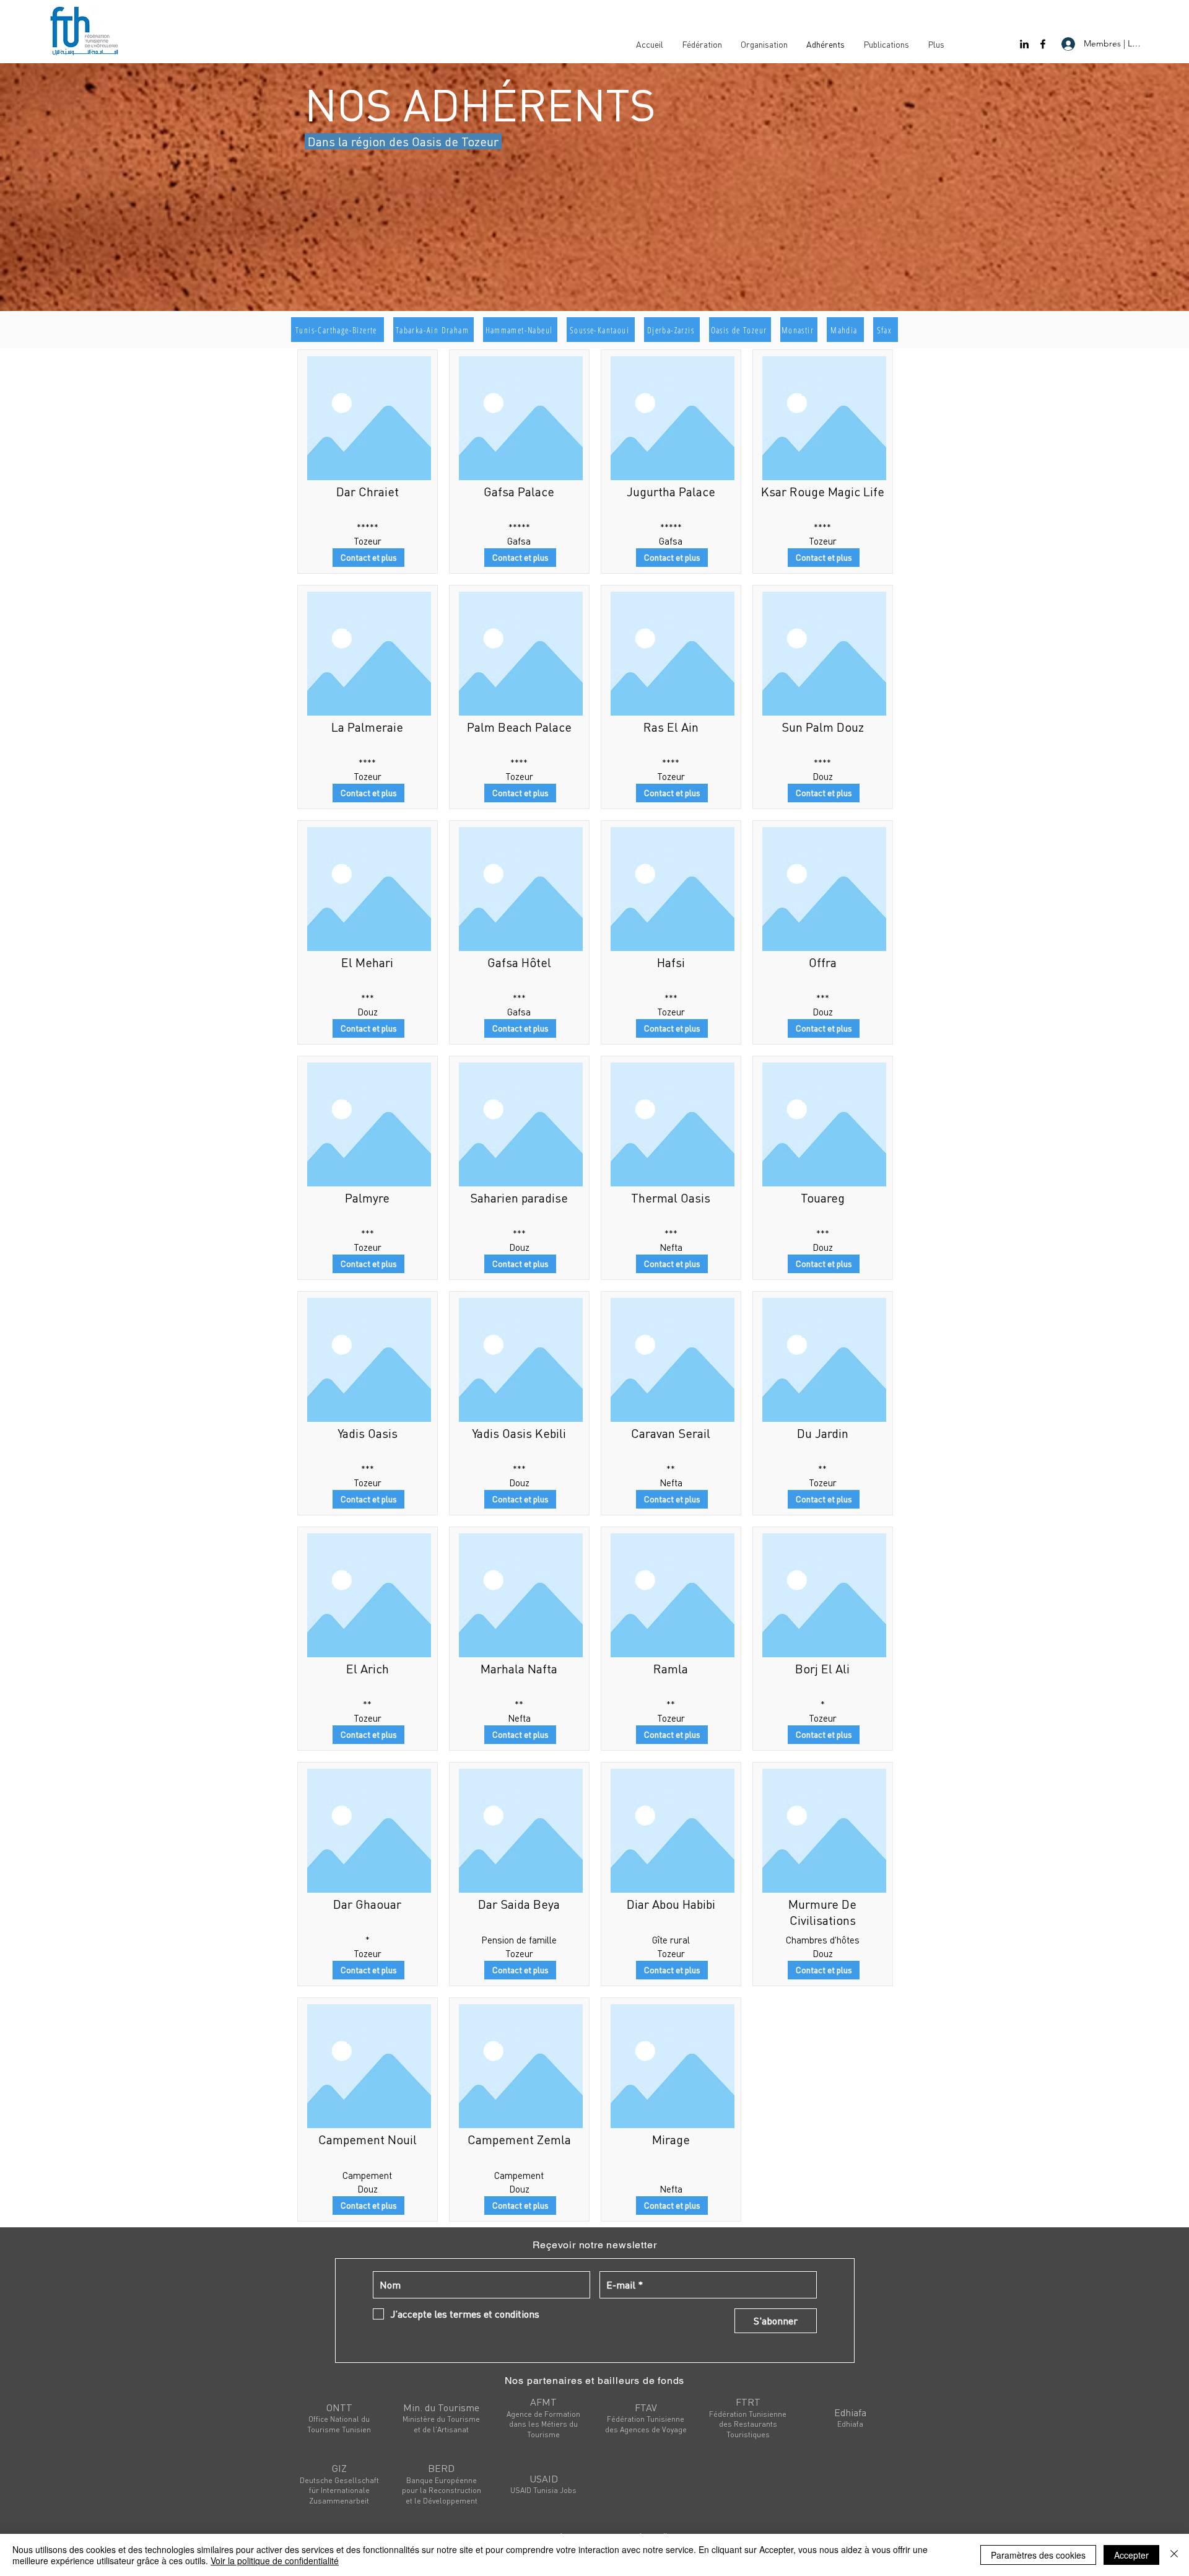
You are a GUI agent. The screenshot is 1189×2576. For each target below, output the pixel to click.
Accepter (1131, 2555)
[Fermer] (1174, 2555)
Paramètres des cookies (1038, 2555)
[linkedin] (1024, 44)
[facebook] (1043, 44)
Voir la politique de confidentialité (275, 2561)
